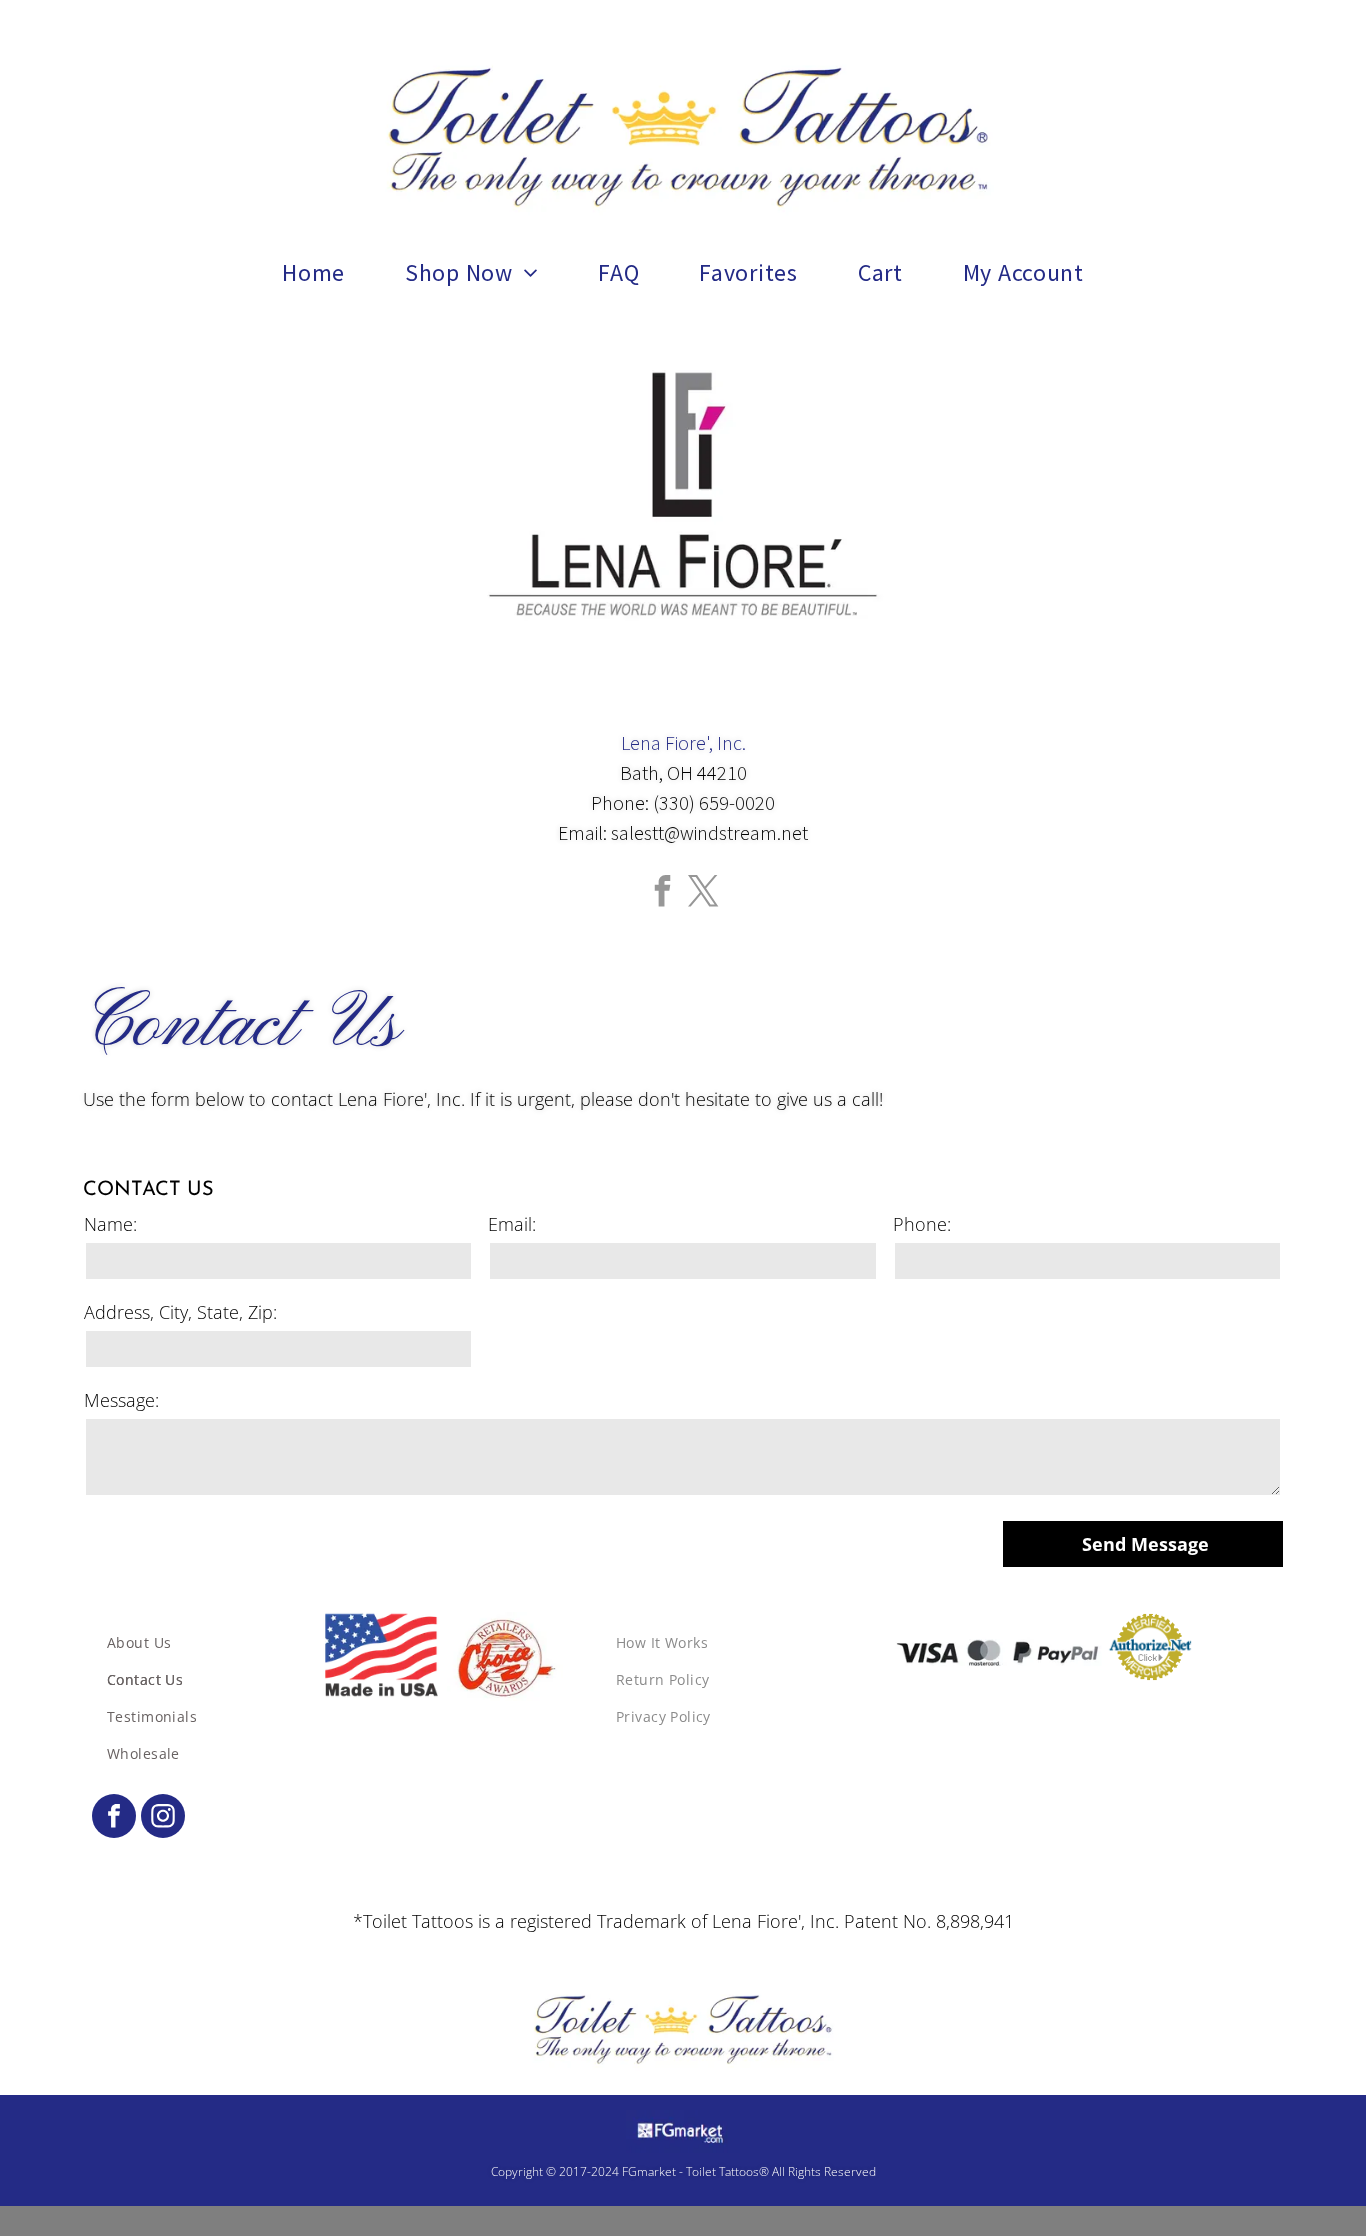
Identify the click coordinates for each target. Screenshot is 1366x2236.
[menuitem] (313, 273)
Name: (110, 1224)
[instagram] (163, 1818)
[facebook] (663, 893)
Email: (512, 1224)
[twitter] (704, 893)
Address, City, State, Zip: (180, 1312)
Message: (121, 1400)
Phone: (922, 1224)
